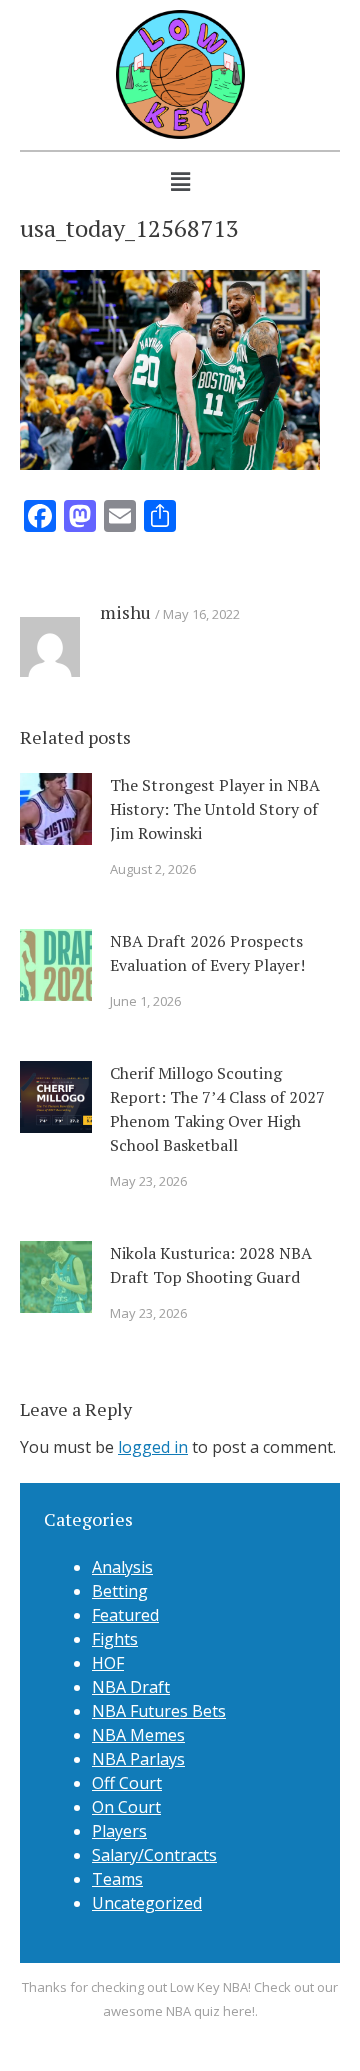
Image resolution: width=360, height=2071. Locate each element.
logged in (153, 1447)
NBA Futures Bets (159, 1711)
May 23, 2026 (148, 1181)
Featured (125, 1615)
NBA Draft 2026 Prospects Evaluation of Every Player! (207, 953)
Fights (115, 1639)
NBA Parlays (138, 1759)
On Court (126, 1807)
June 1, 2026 (145, 1001)
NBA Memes (138, 1735)
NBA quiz (193, 2011)
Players (119, 1831)
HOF (108, 1663)
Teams (117, 1879)
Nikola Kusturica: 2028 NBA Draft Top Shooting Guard (211, 1265)
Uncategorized (147, 1903)
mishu (125, 612)
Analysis (122, 1567)
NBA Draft (131, 1687)
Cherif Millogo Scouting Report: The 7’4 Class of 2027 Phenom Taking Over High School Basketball (217, 1109)
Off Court (127, 1783)
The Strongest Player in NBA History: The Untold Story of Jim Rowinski (215, 809)
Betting (120, 1591)
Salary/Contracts (154, 1855)
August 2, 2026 (153, 869)
